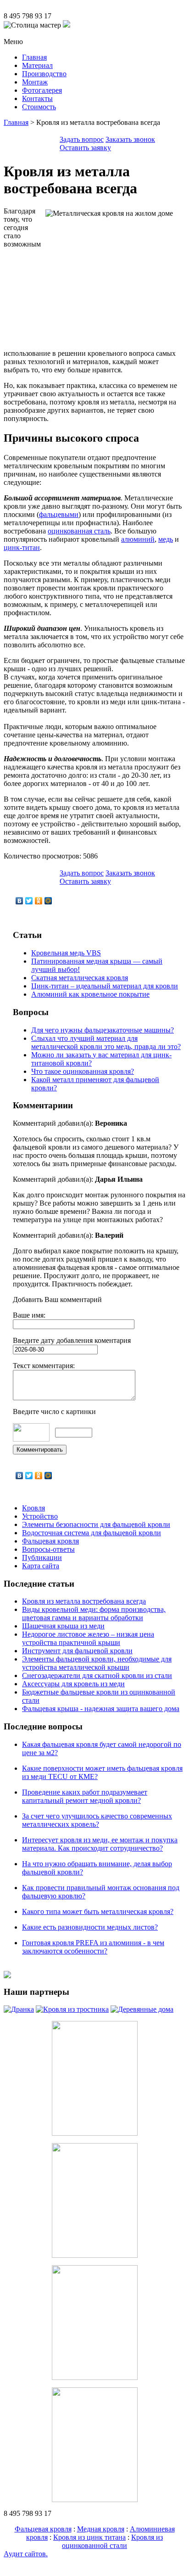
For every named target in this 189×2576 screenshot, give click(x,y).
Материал (37, 65)
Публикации (42, 1557)
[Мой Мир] (48, 901)
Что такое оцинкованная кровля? (83, 1071)
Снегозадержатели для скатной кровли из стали (97, 1675)
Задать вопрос (82, 139)
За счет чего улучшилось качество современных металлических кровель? (97, 1820)
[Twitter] (29, 901)
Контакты (37, 98)
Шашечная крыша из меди (63, 1626)
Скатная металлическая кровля (80, 978)
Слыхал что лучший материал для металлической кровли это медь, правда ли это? (106, 1042)
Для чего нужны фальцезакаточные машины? (103, 1030)
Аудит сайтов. (26, 2554)
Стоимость (39, 107)
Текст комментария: (44, 1366)
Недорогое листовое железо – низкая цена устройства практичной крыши (88, 1638)
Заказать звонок (130, 139)
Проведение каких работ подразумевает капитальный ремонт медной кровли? (85, 1796)
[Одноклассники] (39, 901)
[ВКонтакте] (19, 901)
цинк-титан (22, 547)
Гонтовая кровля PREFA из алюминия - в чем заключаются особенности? (93, 1947)
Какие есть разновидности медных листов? (90, 1927)
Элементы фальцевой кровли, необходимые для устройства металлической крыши (97, 1663)
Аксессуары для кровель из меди (73, 1684)
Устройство (40, 1516)
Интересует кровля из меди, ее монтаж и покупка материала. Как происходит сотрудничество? (100, 1844)
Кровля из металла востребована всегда (84, 1601)
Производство (44, 74)
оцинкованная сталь (79, 531)
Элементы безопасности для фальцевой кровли (96, 1524)
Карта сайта (41, 1566)
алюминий (138, 539)
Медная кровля (101, 2529)
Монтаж (35, 82)
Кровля (33, 1508)
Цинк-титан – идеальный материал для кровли (105, 986)
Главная (34, 57)
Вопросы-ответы (48, 1549)
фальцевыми (59, 514)
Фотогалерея (42, 90)
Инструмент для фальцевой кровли (77, 1651)
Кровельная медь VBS (66, 953)
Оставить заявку (85, 148)
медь (166, 539)
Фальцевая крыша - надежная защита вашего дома (101, 1709)
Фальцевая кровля (50, 1541)
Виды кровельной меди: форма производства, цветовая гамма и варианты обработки (94, 1614)
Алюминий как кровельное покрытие (90, 994)
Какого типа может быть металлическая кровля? (98, 1911)
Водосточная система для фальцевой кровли (92, 1533)
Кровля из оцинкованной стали (112, 2541)
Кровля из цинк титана (89, 2537)
